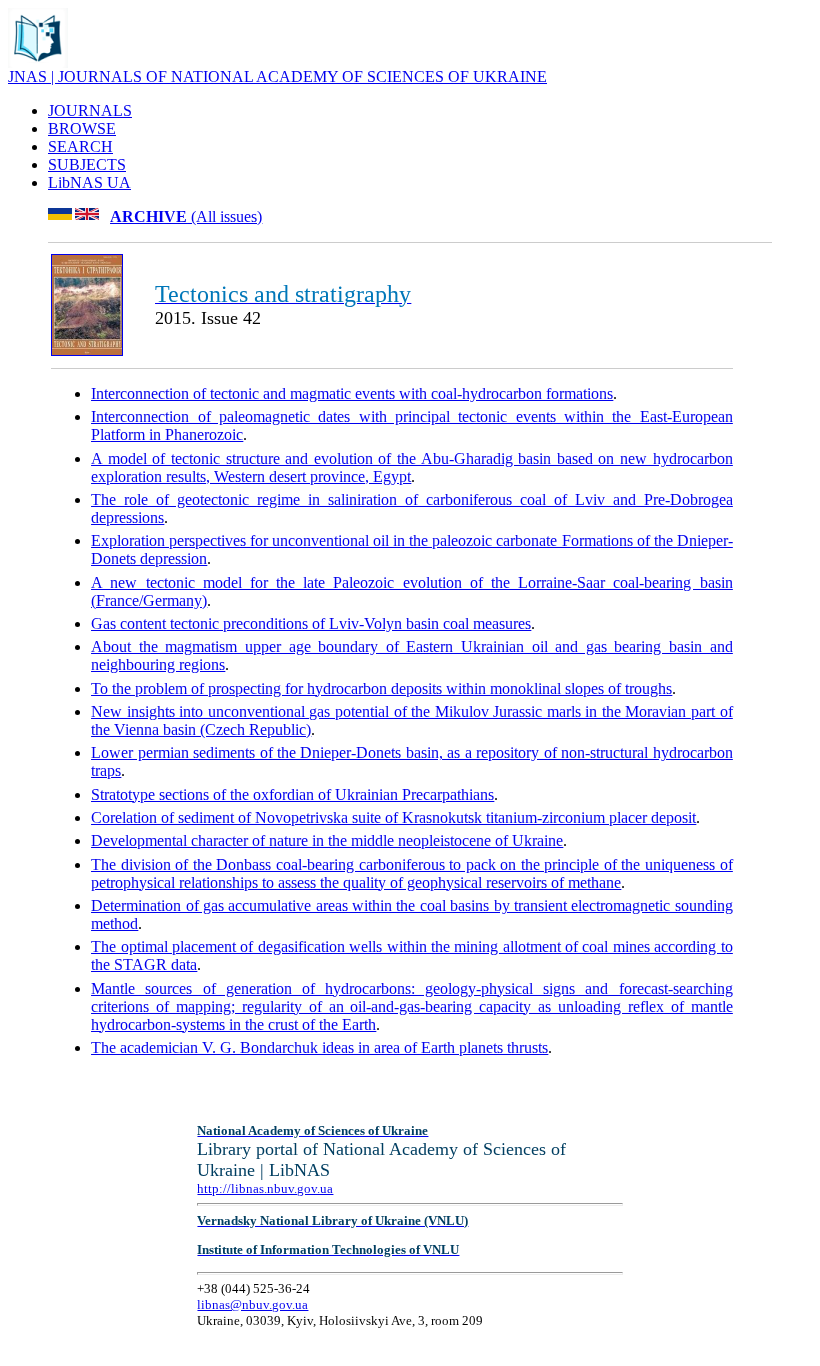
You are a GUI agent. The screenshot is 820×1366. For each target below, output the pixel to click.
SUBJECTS (87, 164)
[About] (38, 62)
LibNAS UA (89, 182)
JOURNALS (90, 110)
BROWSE (82, 128)
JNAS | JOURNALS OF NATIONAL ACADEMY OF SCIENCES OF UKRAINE (277, 76)
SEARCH (80, 146)
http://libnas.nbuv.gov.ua (265, 1188)
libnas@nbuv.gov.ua (252, 1304)
